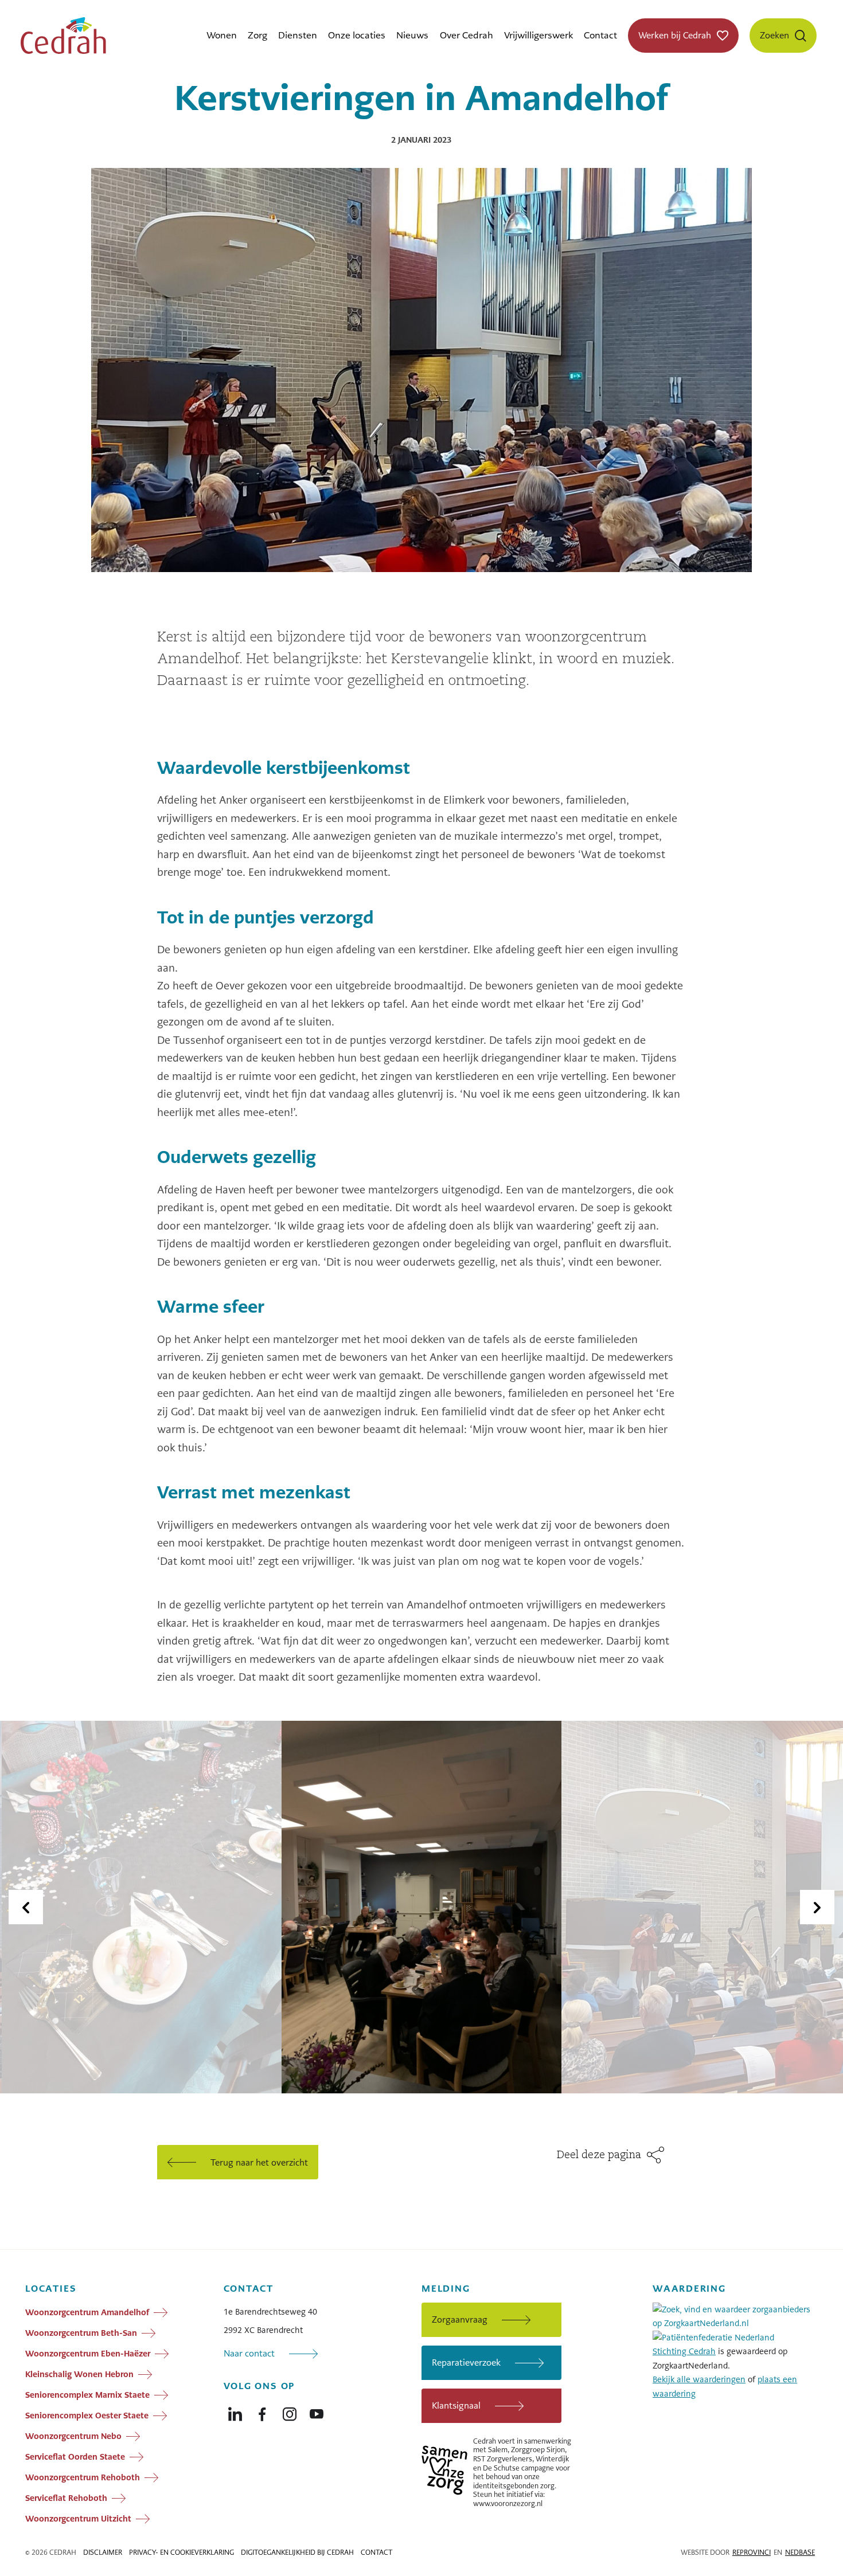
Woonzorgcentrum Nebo (73, 2436)
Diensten (298, 35)
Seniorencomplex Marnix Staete (87, 2395)
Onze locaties (357, 35)
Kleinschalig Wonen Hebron (79, 2374)
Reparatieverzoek (466, 2362)
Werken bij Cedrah (675, 35)
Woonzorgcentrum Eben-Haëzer (88, 2354)
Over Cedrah (467, 35)
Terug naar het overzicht (259, 2162)
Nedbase (800, 2552)
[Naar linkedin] (235, 2411)
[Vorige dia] (26, 1907)
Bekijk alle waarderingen (699, 2379)
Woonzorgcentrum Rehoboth (83, 2477)
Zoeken (774, 35)
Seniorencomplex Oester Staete (87, 2416)
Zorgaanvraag (460, 2319)
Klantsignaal (456, 2405)
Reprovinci (752, 2552)
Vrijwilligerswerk (538, 35)
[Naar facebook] (262, 2411)
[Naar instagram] (290, 2411)
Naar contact (249, 2353)
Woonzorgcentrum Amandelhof (87, 2312)
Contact (600, 35)
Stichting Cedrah (684, 2351)
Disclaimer (103, 2552)
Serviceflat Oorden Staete (75, 2457)
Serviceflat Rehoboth (66, 2498)
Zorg (257, 35)
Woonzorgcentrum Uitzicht (78, 2519)
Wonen (222, 35)
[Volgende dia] (817, 1907)
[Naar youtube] (317, 2411)
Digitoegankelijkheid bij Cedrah (297, 2552)
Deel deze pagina (599, 2155)
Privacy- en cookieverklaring (182, 2552)
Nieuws (412, 35)
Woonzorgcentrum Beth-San (81, 2333)
